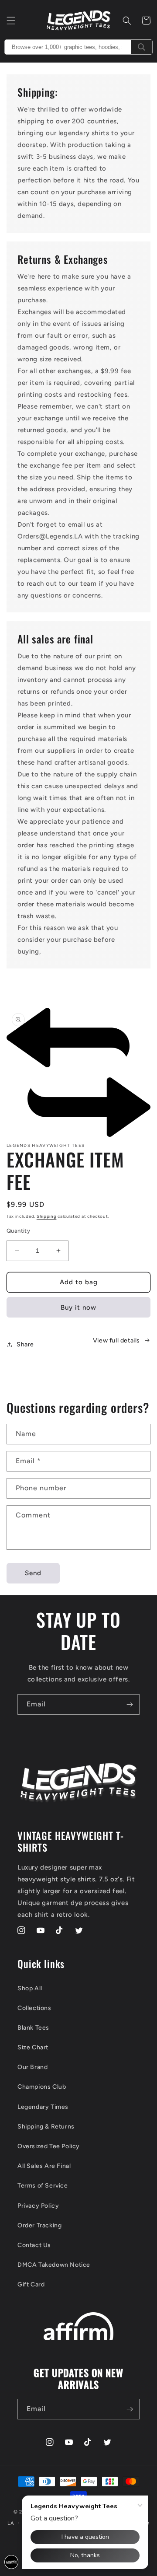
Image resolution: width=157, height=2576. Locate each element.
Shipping (47, 1216)
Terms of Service (43, 2186)
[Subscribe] (130, 1704)
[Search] (142, 47)
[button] (11, 21)
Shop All (30, 1988)
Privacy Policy (38, 2206)
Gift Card (31, 2284)
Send (33, 1573)
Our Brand (32, 2067)
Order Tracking (39, 2225)
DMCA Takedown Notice (54, 2265)
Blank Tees (33, 2028)
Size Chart (33, 2047)
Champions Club (42, 2087)
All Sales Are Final (44, 2166)
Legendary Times (43, 2107)
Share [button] (25, 1344)
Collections (34, 2008)
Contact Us (34, 2245)
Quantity (18, 1231)
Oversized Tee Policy (49, 2146)
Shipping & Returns (46, 2127)
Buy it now (78, 1307)
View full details (116, 1340)
